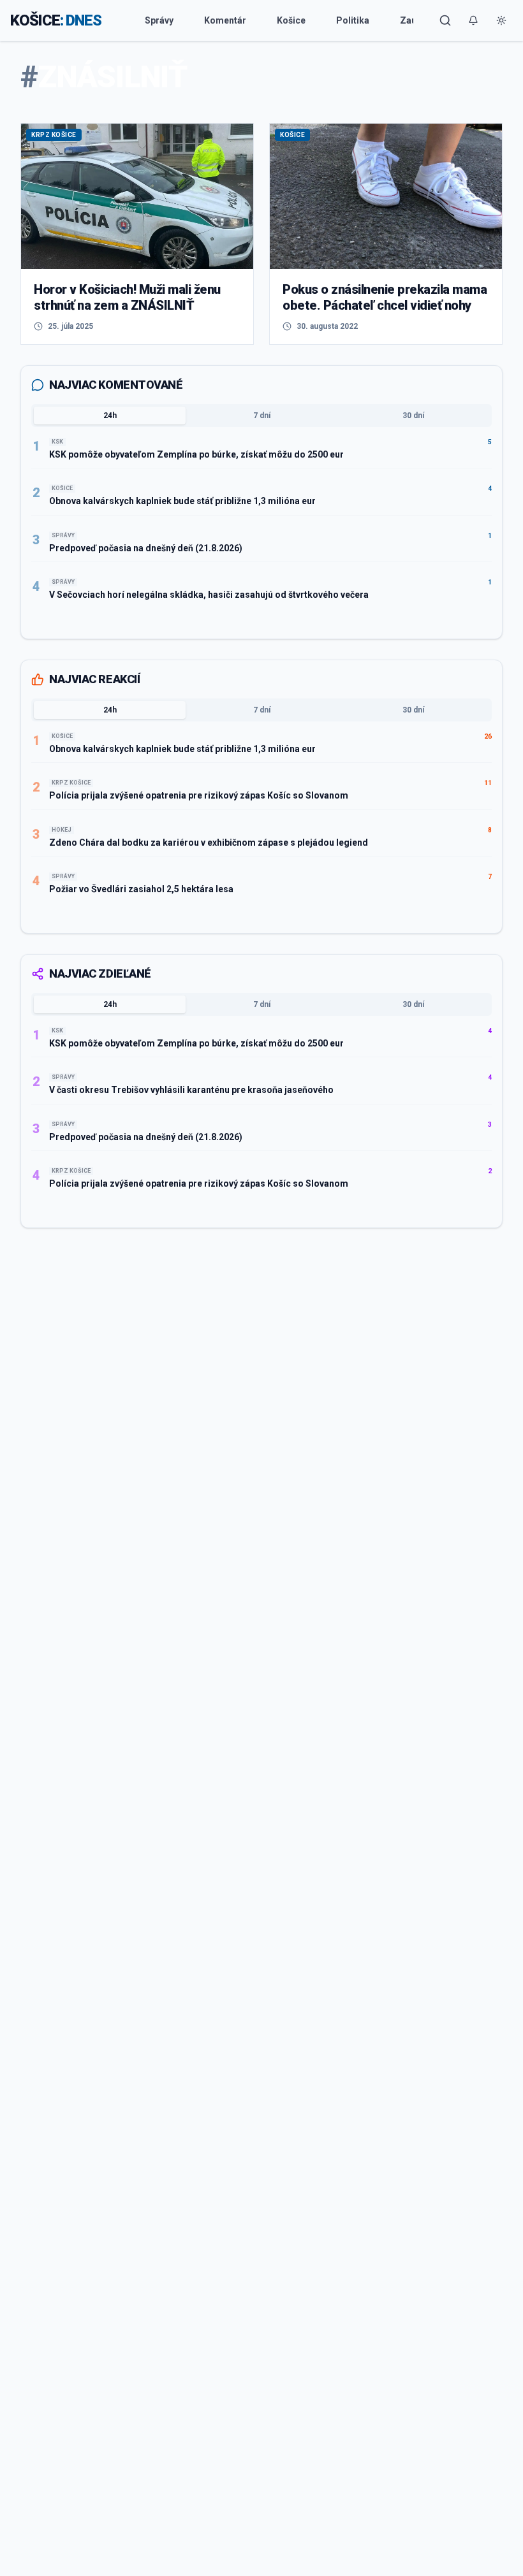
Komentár (225, 20)
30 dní (413, 416)
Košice (291, 20)
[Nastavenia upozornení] (473, 20)
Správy (159, 20)
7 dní (262, 416)
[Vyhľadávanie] (445, 20)
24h (110, 416)
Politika (353, 20)
